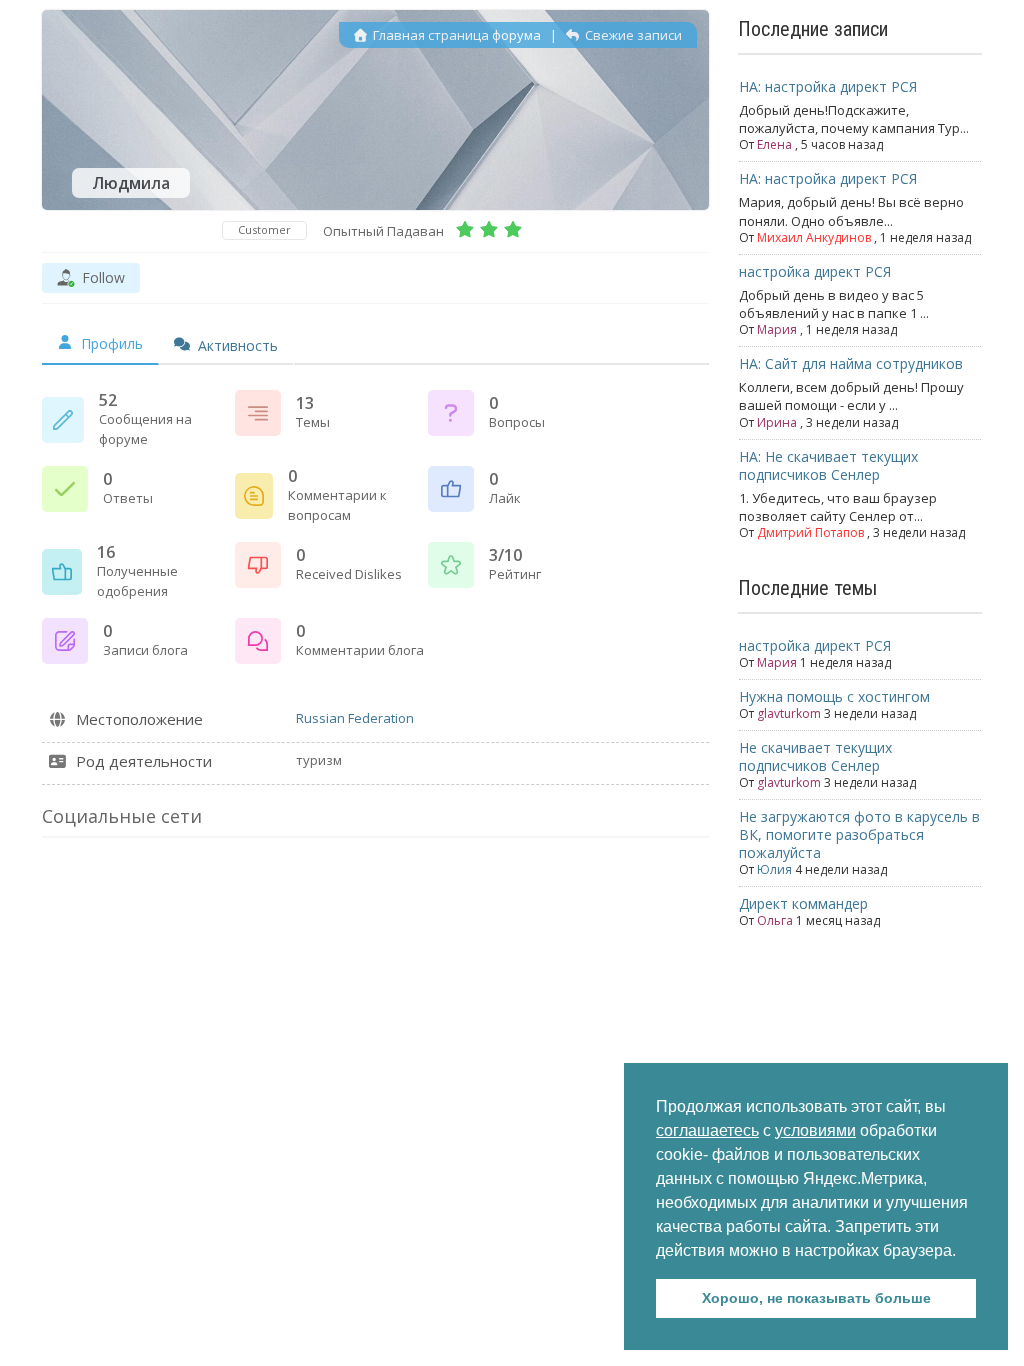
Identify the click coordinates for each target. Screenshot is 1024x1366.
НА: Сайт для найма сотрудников (851, 363)
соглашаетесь (707, 1130)
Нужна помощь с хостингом (834, 696)
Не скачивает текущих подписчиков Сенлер (815, 756)
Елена (774, 144)
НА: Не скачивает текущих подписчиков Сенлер (828, 465)
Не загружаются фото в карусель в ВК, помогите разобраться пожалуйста (859, 834)
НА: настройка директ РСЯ (828, 86)
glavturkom (789, 713)
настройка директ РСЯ (815, 271)
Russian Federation (355, 718)
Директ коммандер (803, 903)
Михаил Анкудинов (814, 237)
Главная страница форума (455, 35)
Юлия (774, 869)
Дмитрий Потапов (810, 532)
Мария (777, 329)
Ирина (777, 422)
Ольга (775, 920)
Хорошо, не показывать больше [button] (816, 1298)
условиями (815, 1130)
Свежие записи (632, 35)
